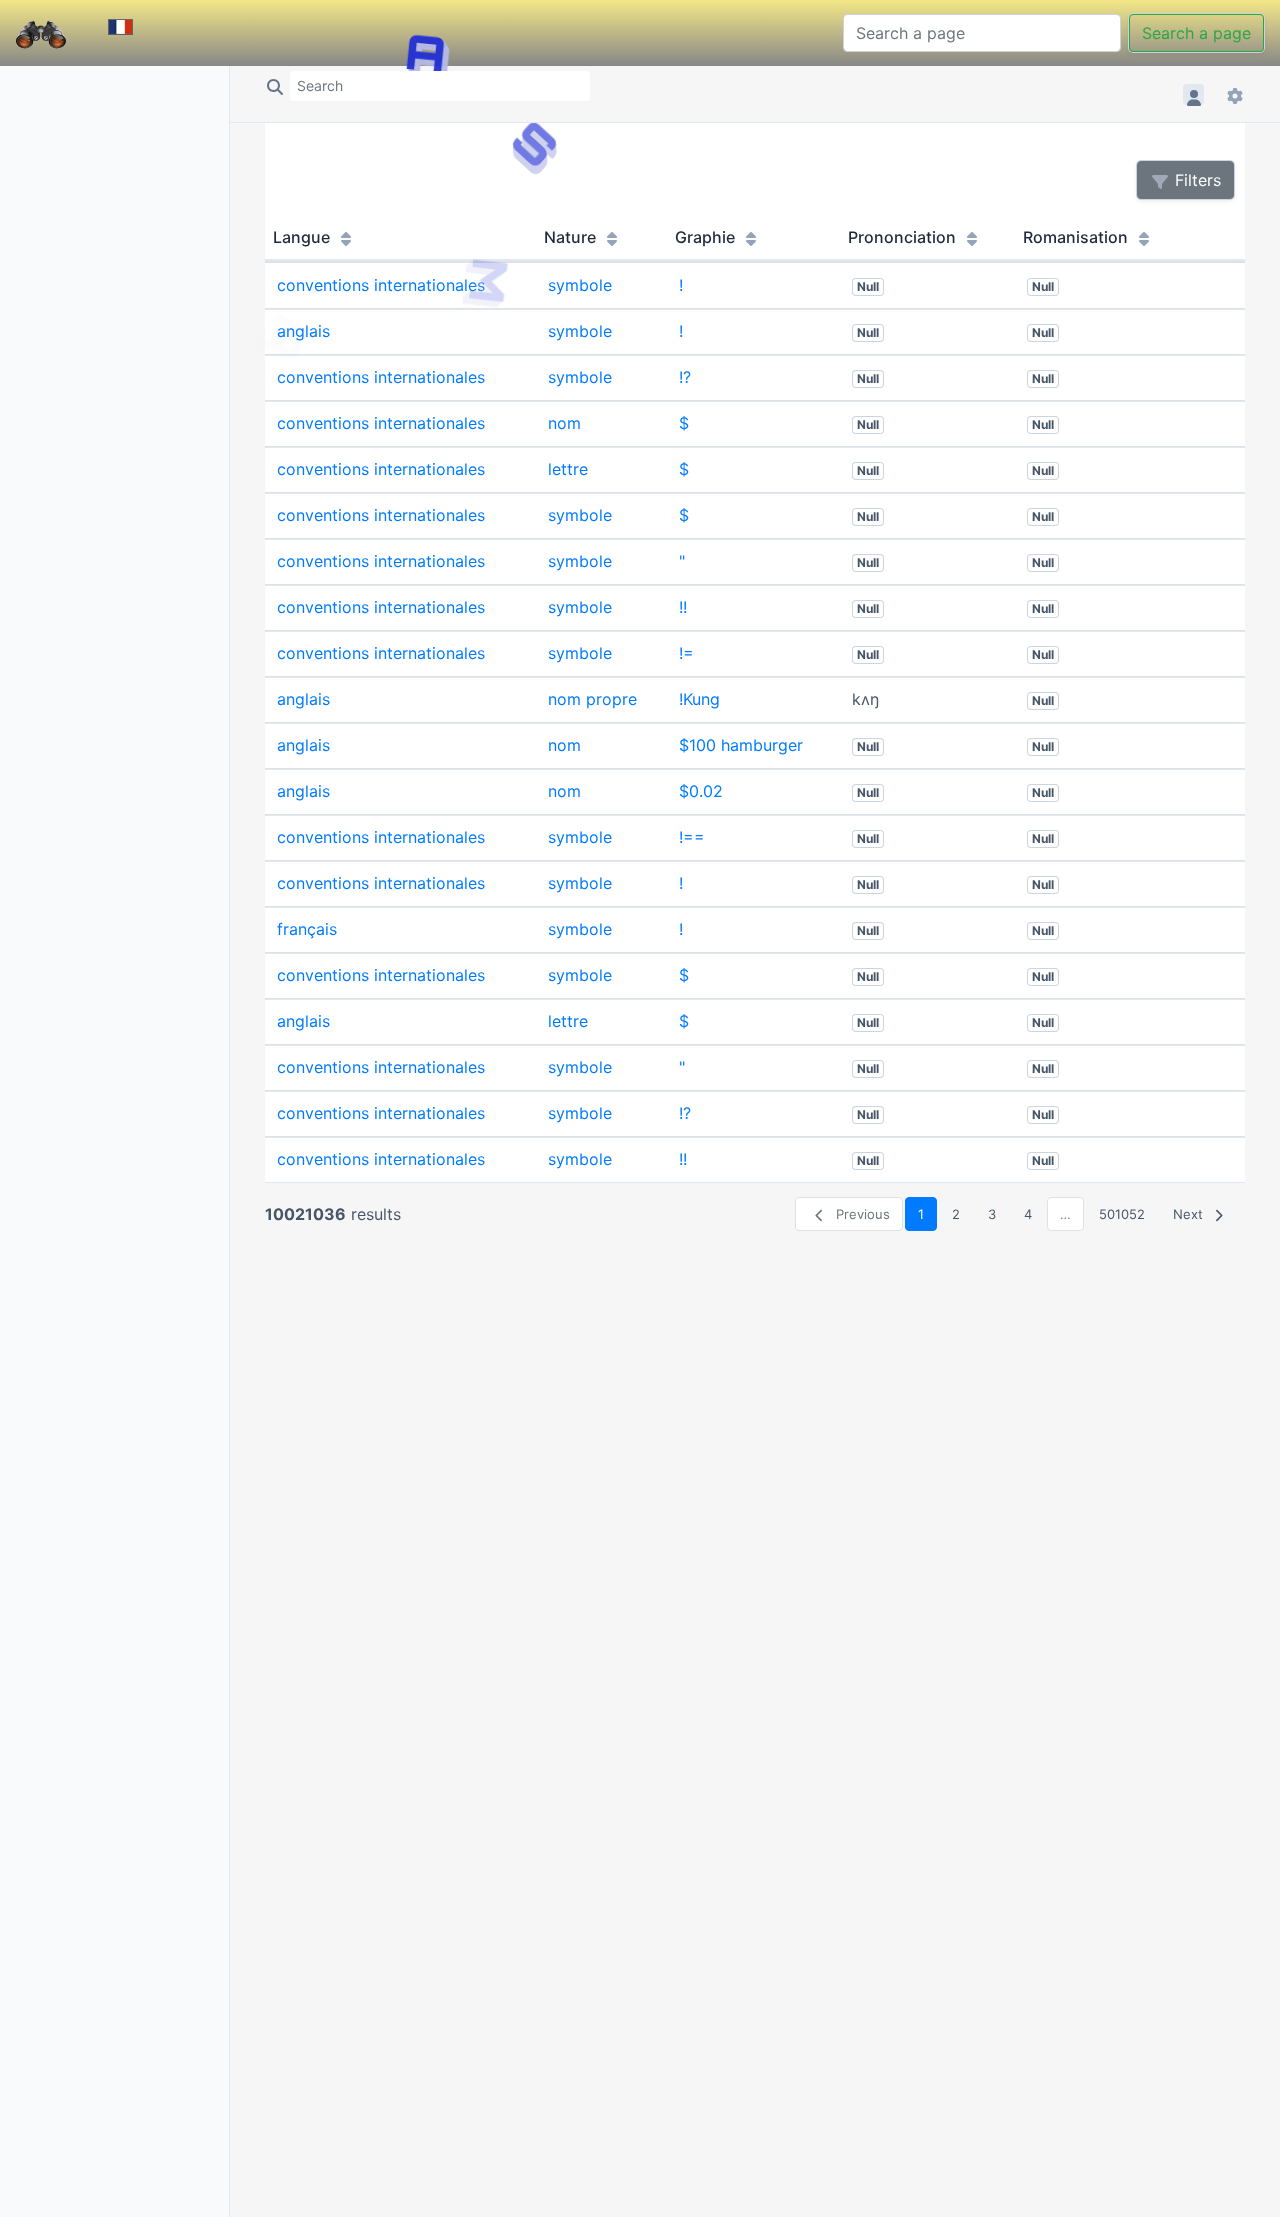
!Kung (699, 699)
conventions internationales (381, 285)
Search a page (1196, 33)
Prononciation (904, 237)
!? (685, 377)
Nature (572, 237)
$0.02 (701, 791)
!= (686, 653)
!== (692, 837)
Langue (303, 237)
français (307, 929)
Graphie (707, 237)
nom (564, 423)
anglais (303, 331)
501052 (1122, 1214)
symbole (580, 285)
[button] (1196, 94)
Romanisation (1077, 237)
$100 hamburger (741, 745)
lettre (568, 469)
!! (683, 607)
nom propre (592, 699)
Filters (1195, 180)
